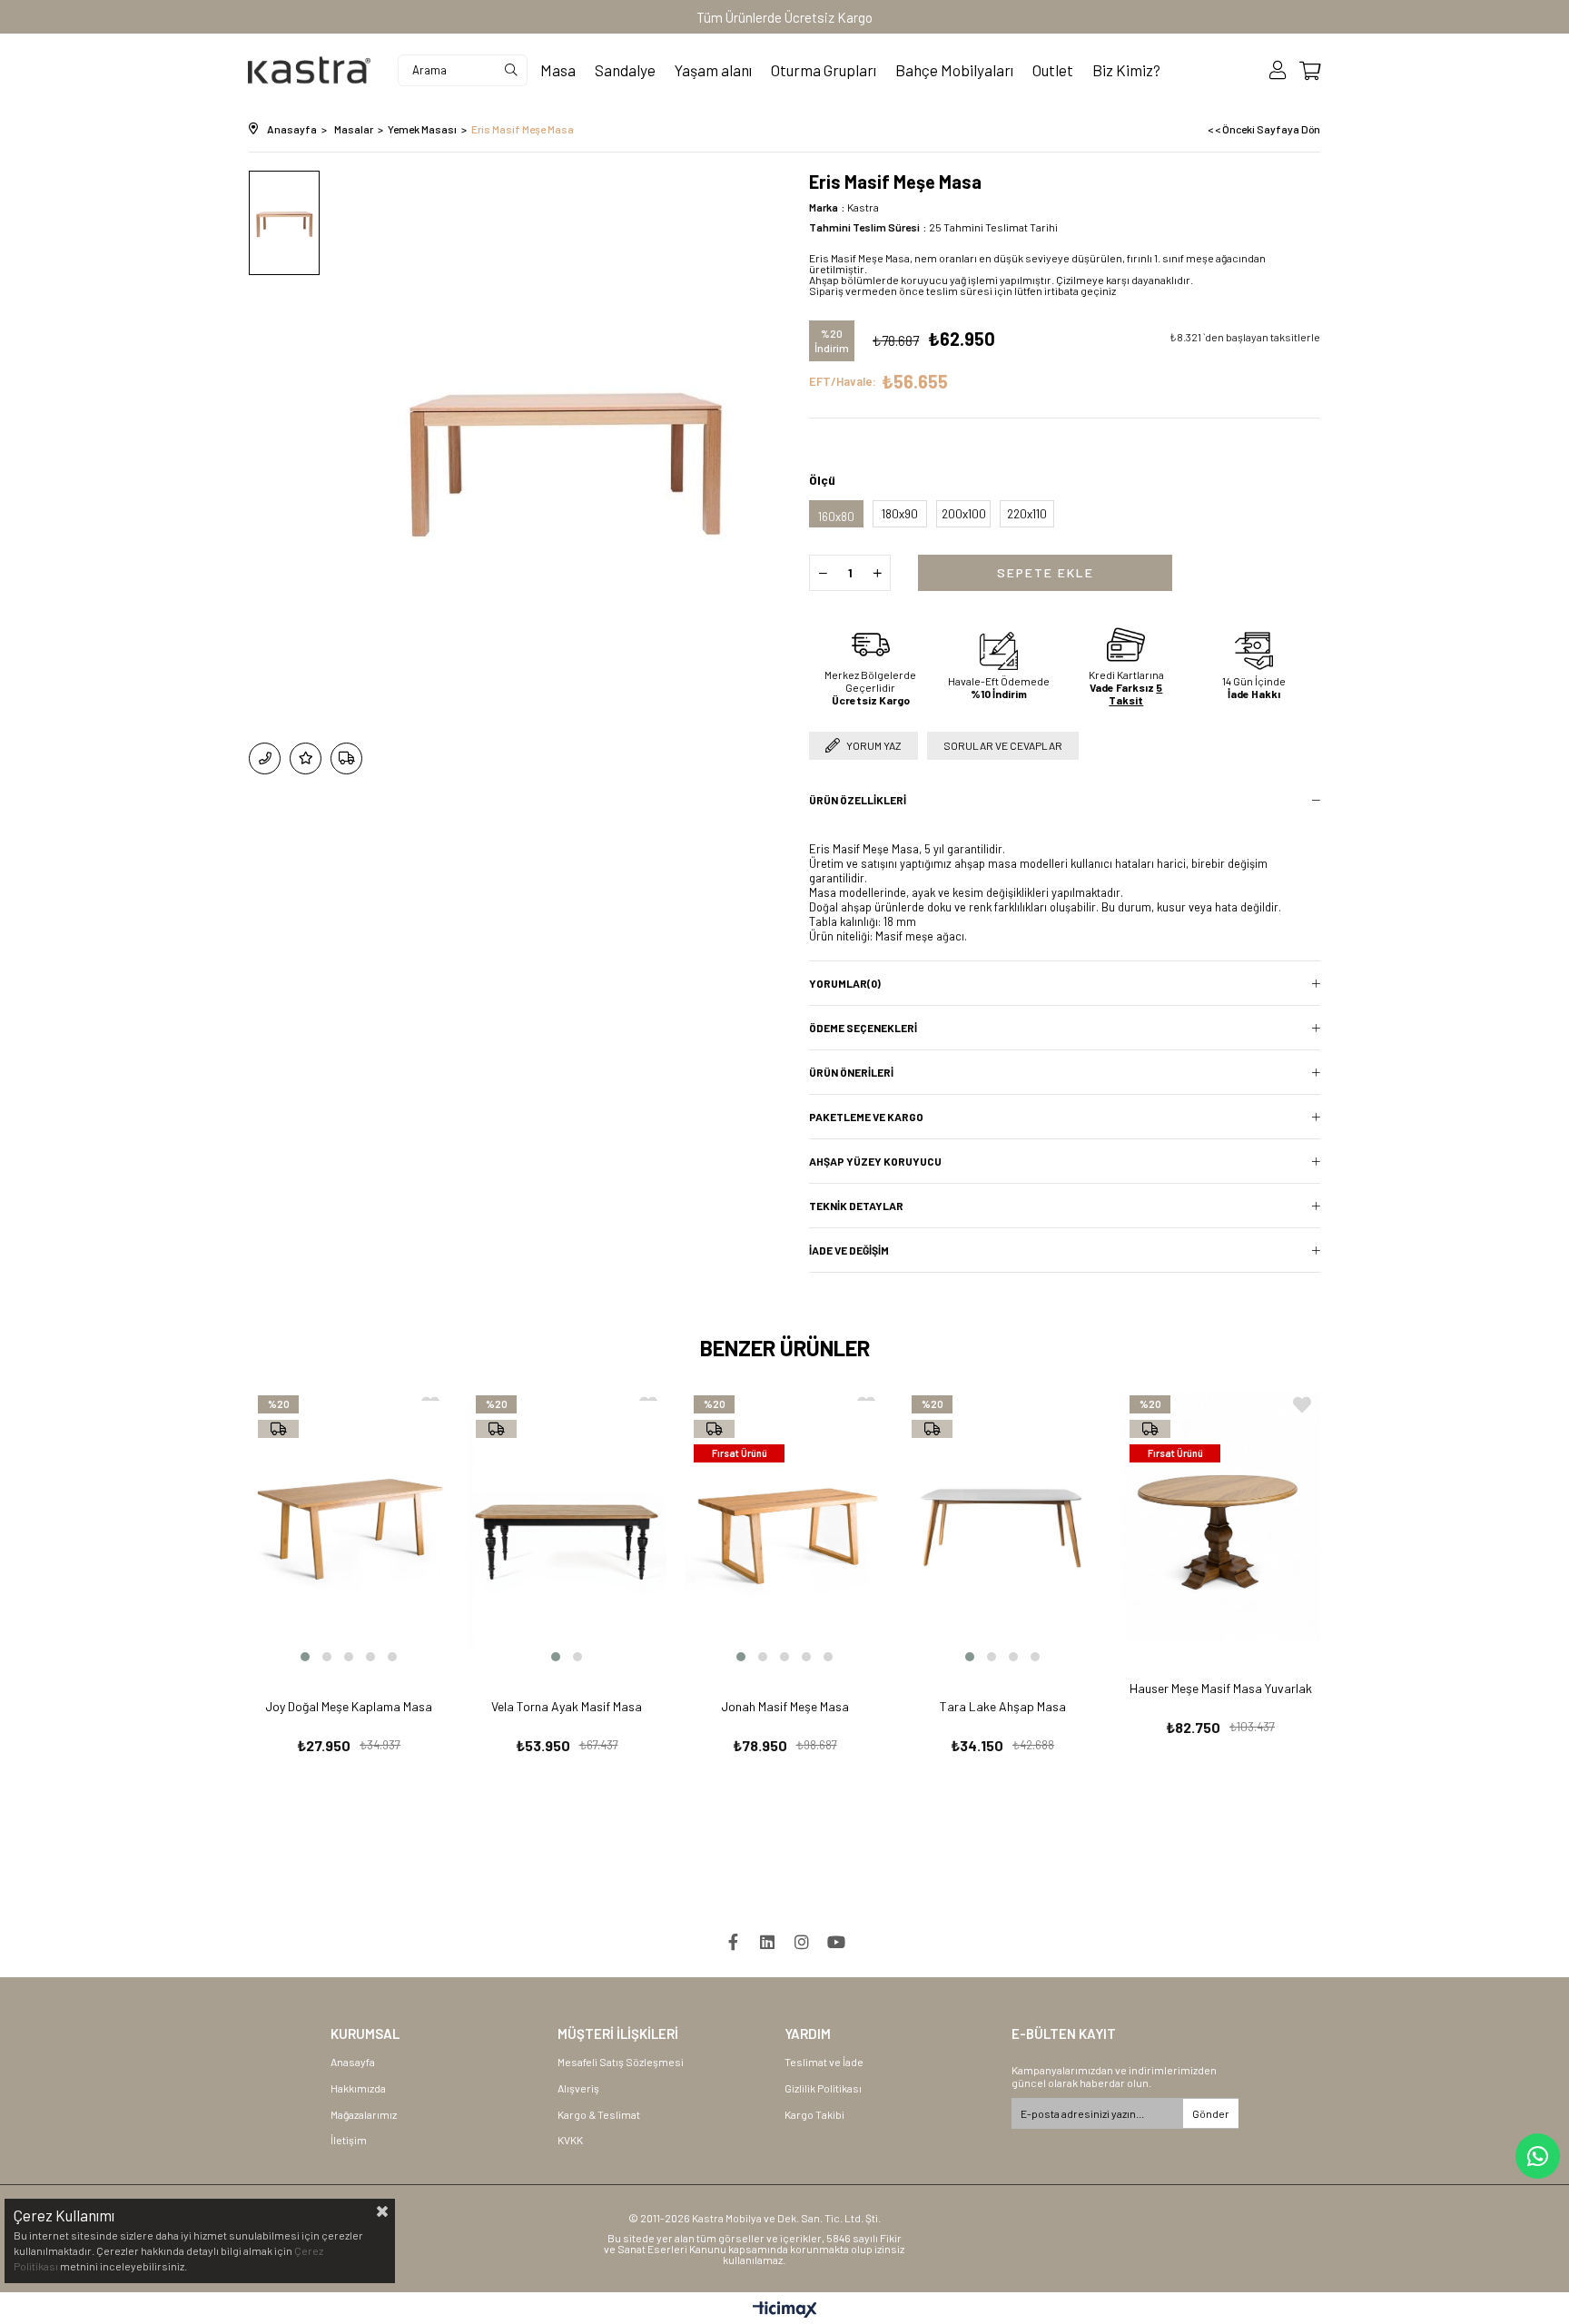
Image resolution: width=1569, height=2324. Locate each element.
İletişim (349, 2140)
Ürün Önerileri (851, 1072)
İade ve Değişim (849, 1250)
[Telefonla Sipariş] (265, 758)
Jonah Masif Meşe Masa (785, 1706)
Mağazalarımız (364, 2114)
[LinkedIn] (767, 1942)
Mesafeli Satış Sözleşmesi (621, 2062)
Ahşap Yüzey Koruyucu (875, 1161)
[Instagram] (802, 1942)
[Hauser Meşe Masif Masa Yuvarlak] (1220, 1517)
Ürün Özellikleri (858, 800)
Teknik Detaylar (856, 1206)
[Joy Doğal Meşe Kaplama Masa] (349, 1526)
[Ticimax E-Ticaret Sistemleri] (785, 2310)
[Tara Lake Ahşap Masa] (1002, 1526)
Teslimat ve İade (824, 2062)
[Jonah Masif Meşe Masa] (784, 1526)
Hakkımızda (358, 2088)
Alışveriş (578, 2088)
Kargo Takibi (814, 2114)
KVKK (570, 2140)
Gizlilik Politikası (823, 2088)
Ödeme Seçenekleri (863, 1028)
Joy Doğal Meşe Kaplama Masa (349, 1706)
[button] (305, 1657)
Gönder (1211, 2113)
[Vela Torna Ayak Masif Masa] (567, 1526)
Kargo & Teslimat (599, 2114)
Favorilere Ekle (1302, 1405)
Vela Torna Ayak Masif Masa (567, 1706)
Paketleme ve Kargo (866, 1117)
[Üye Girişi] (1278, 70)
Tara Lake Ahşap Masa (1003, 1706)
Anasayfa (353, 2062)
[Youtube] (836, 1942)
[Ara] (511, 70)
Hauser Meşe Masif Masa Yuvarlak (1221, 1688)
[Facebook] (733, 1942)
